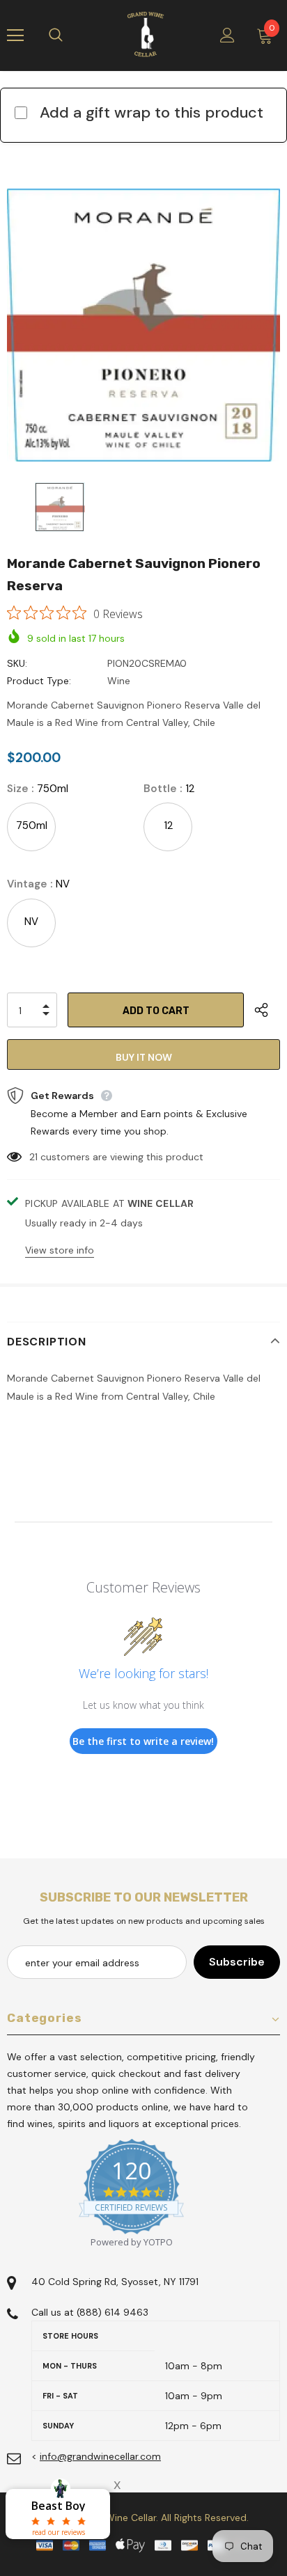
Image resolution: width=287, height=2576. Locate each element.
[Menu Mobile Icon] (15, 35)
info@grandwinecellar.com (100, 2456)
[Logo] (146, 35)
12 (168, 825)
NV (31, 922)
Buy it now (144, 1057)
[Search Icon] (70, 35)
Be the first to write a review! (143, 1741)
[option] (143, 325)
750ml (32, 825)
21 (33, 1157)
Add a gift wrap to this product (152, 112)
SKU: (17, 663)
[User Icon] (227, 35)
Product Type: (39, 681)
